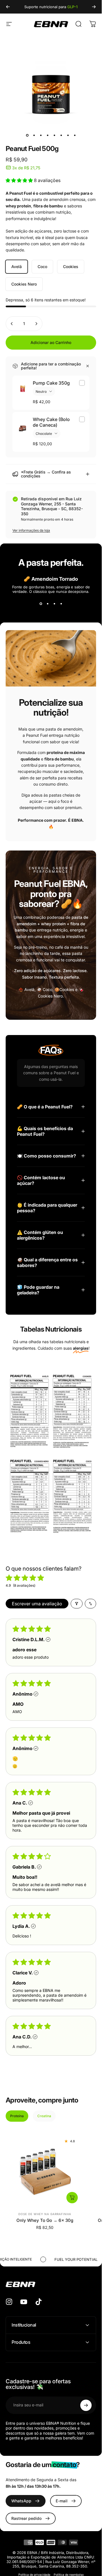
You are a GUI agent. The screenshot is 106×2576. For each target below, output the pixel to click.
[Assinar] (86, 2405)
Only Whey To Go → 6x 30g (45, 2220)
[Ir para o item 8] (75, 135)
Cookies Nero (24, 284)
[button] (20, 180)
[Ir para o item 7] (68, 135)
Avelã (17, 267)
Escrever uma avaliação (37, 1604)
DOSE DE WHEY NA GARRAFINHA (45, 2214)
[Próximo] (94, 7)
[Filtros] (77, 1604)
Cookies (71, 267)
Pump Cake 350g (51, 383)
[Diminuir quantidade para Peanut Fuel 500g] (12, 324)
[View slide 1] (41, 604)
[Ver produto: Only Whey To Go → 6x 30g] (72, 2198)
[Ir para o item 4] (47, 135)
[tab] (17, 2116)
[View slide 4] (61, 604)
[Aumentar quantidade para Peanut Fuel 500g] (36, 324)
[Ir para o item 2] (34, 135)
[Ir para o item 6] (61, 135)
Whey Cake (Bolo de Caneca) (51, 422)
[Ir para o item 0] (27, 135)
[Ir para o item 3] (41, 135)
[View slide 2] (47, 604)
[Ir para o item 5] (54, 135)
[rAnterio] (8, 7)
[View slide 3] (54, 604)
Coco (42, 267)
